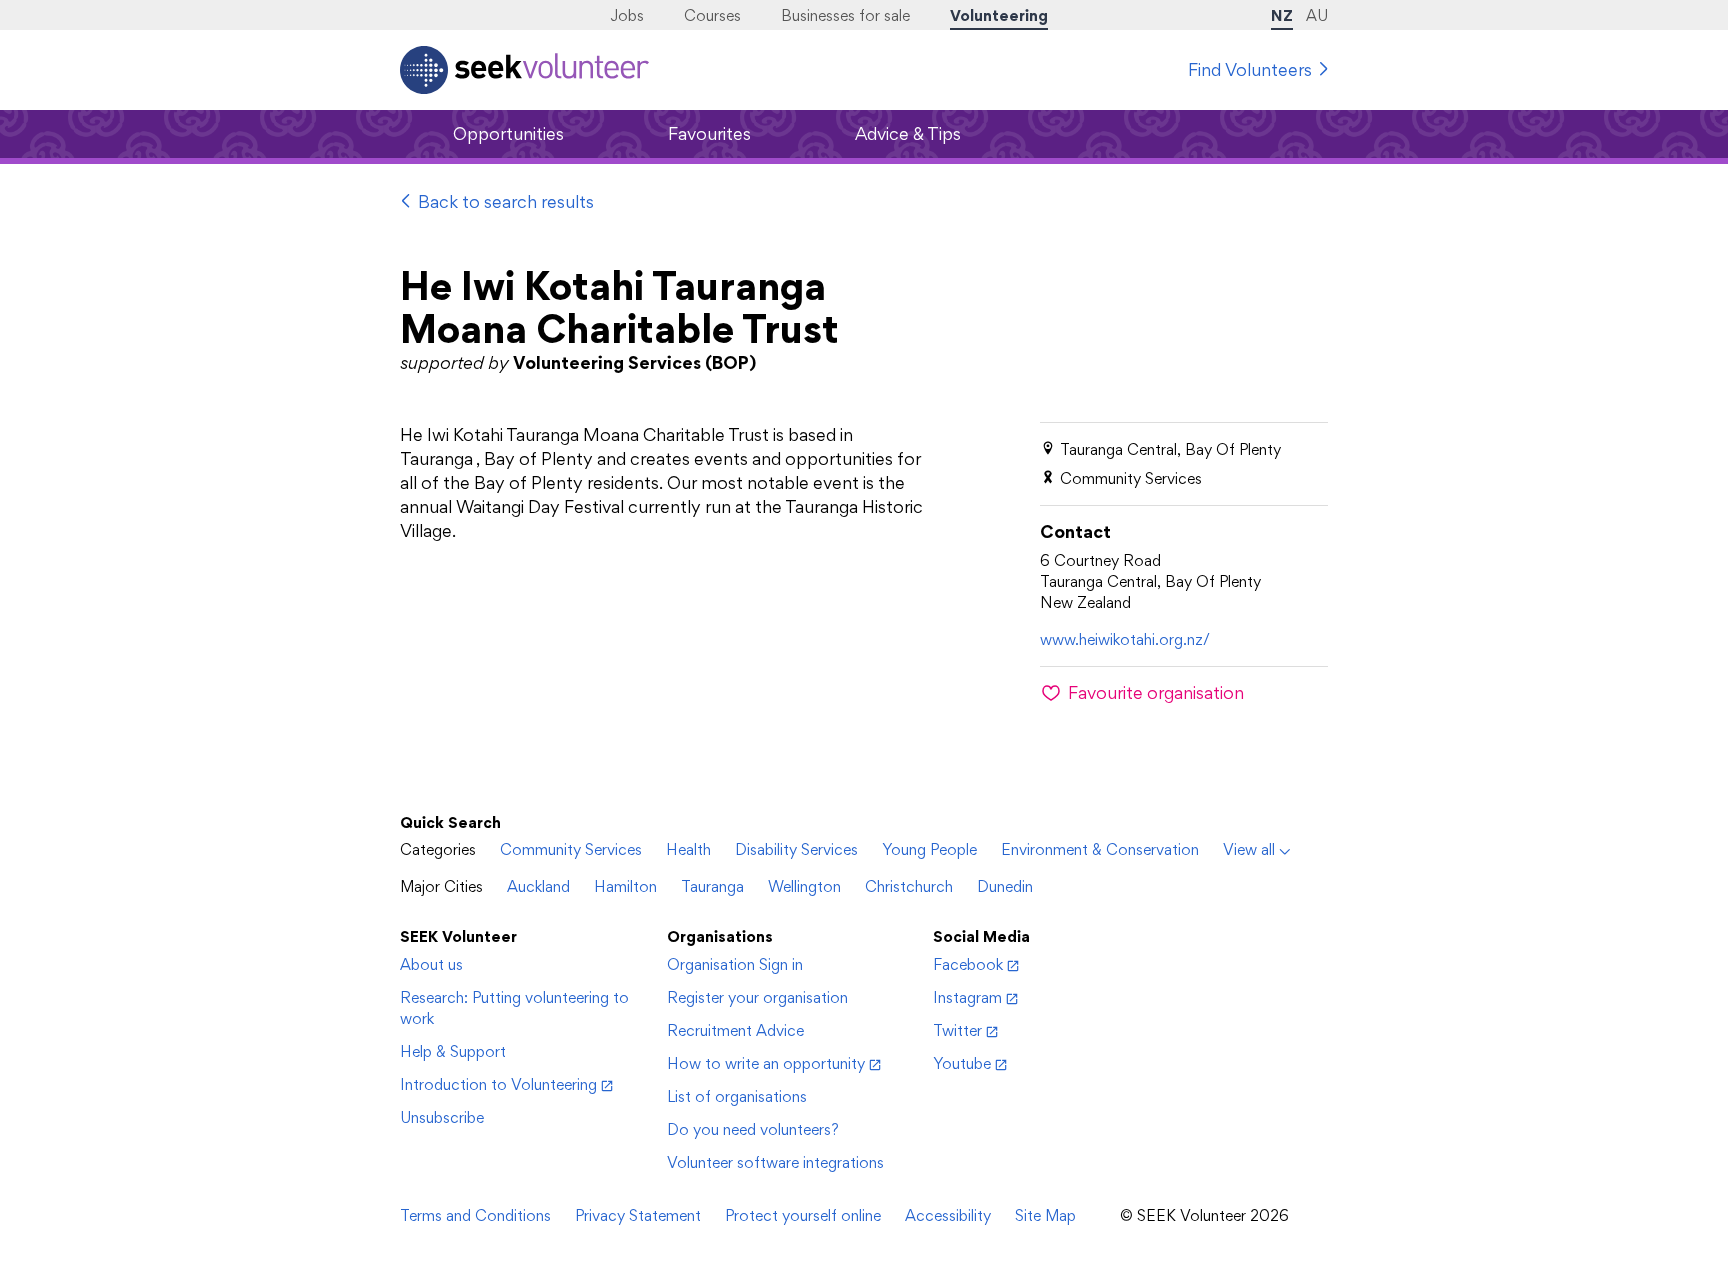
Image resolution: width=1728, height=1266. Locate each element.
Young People (929, 849)
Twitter (957, 1030)
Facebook (968, 964)
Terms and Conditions (475, 1215)
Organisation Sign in (735, 964)
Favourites (709, 133)
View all (1249, 849)
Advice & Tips (908, 133)
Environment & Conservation (1100, 849)
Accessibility (948, 1215)
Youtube (962, 1063)
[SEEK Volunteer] (524, 70)
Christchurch (909, 886)
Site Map (1045, 1215)
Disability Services (796, 849)
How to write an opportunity (766, 1063)
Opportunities (508, 133)
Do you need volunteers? (753, 1129)
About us (431, 964)
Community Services (571, 849)
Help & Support (453, 1051)
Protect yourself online (803, 1215)
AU (1317, 15)
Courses (712, 15)
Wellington (804, 886)
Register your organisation (757, 997)
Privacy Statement (638, 1215)
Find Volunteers (1250, 69)
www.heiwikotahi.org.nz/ (1125, 639)
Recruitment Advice (735, 1030)
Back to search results (506, 201)
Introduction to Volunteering (498, 1084)
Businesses (845, 15)
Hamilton (625, 886)
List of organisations (737, 1096)
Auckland (538, 886)
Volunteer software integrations (775, 1162)
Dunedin (1005, 886)
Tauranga (712, 886)
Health (688, 849)
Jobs (627, 15)
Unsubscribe (442, 1117)
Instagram (967, 997)
